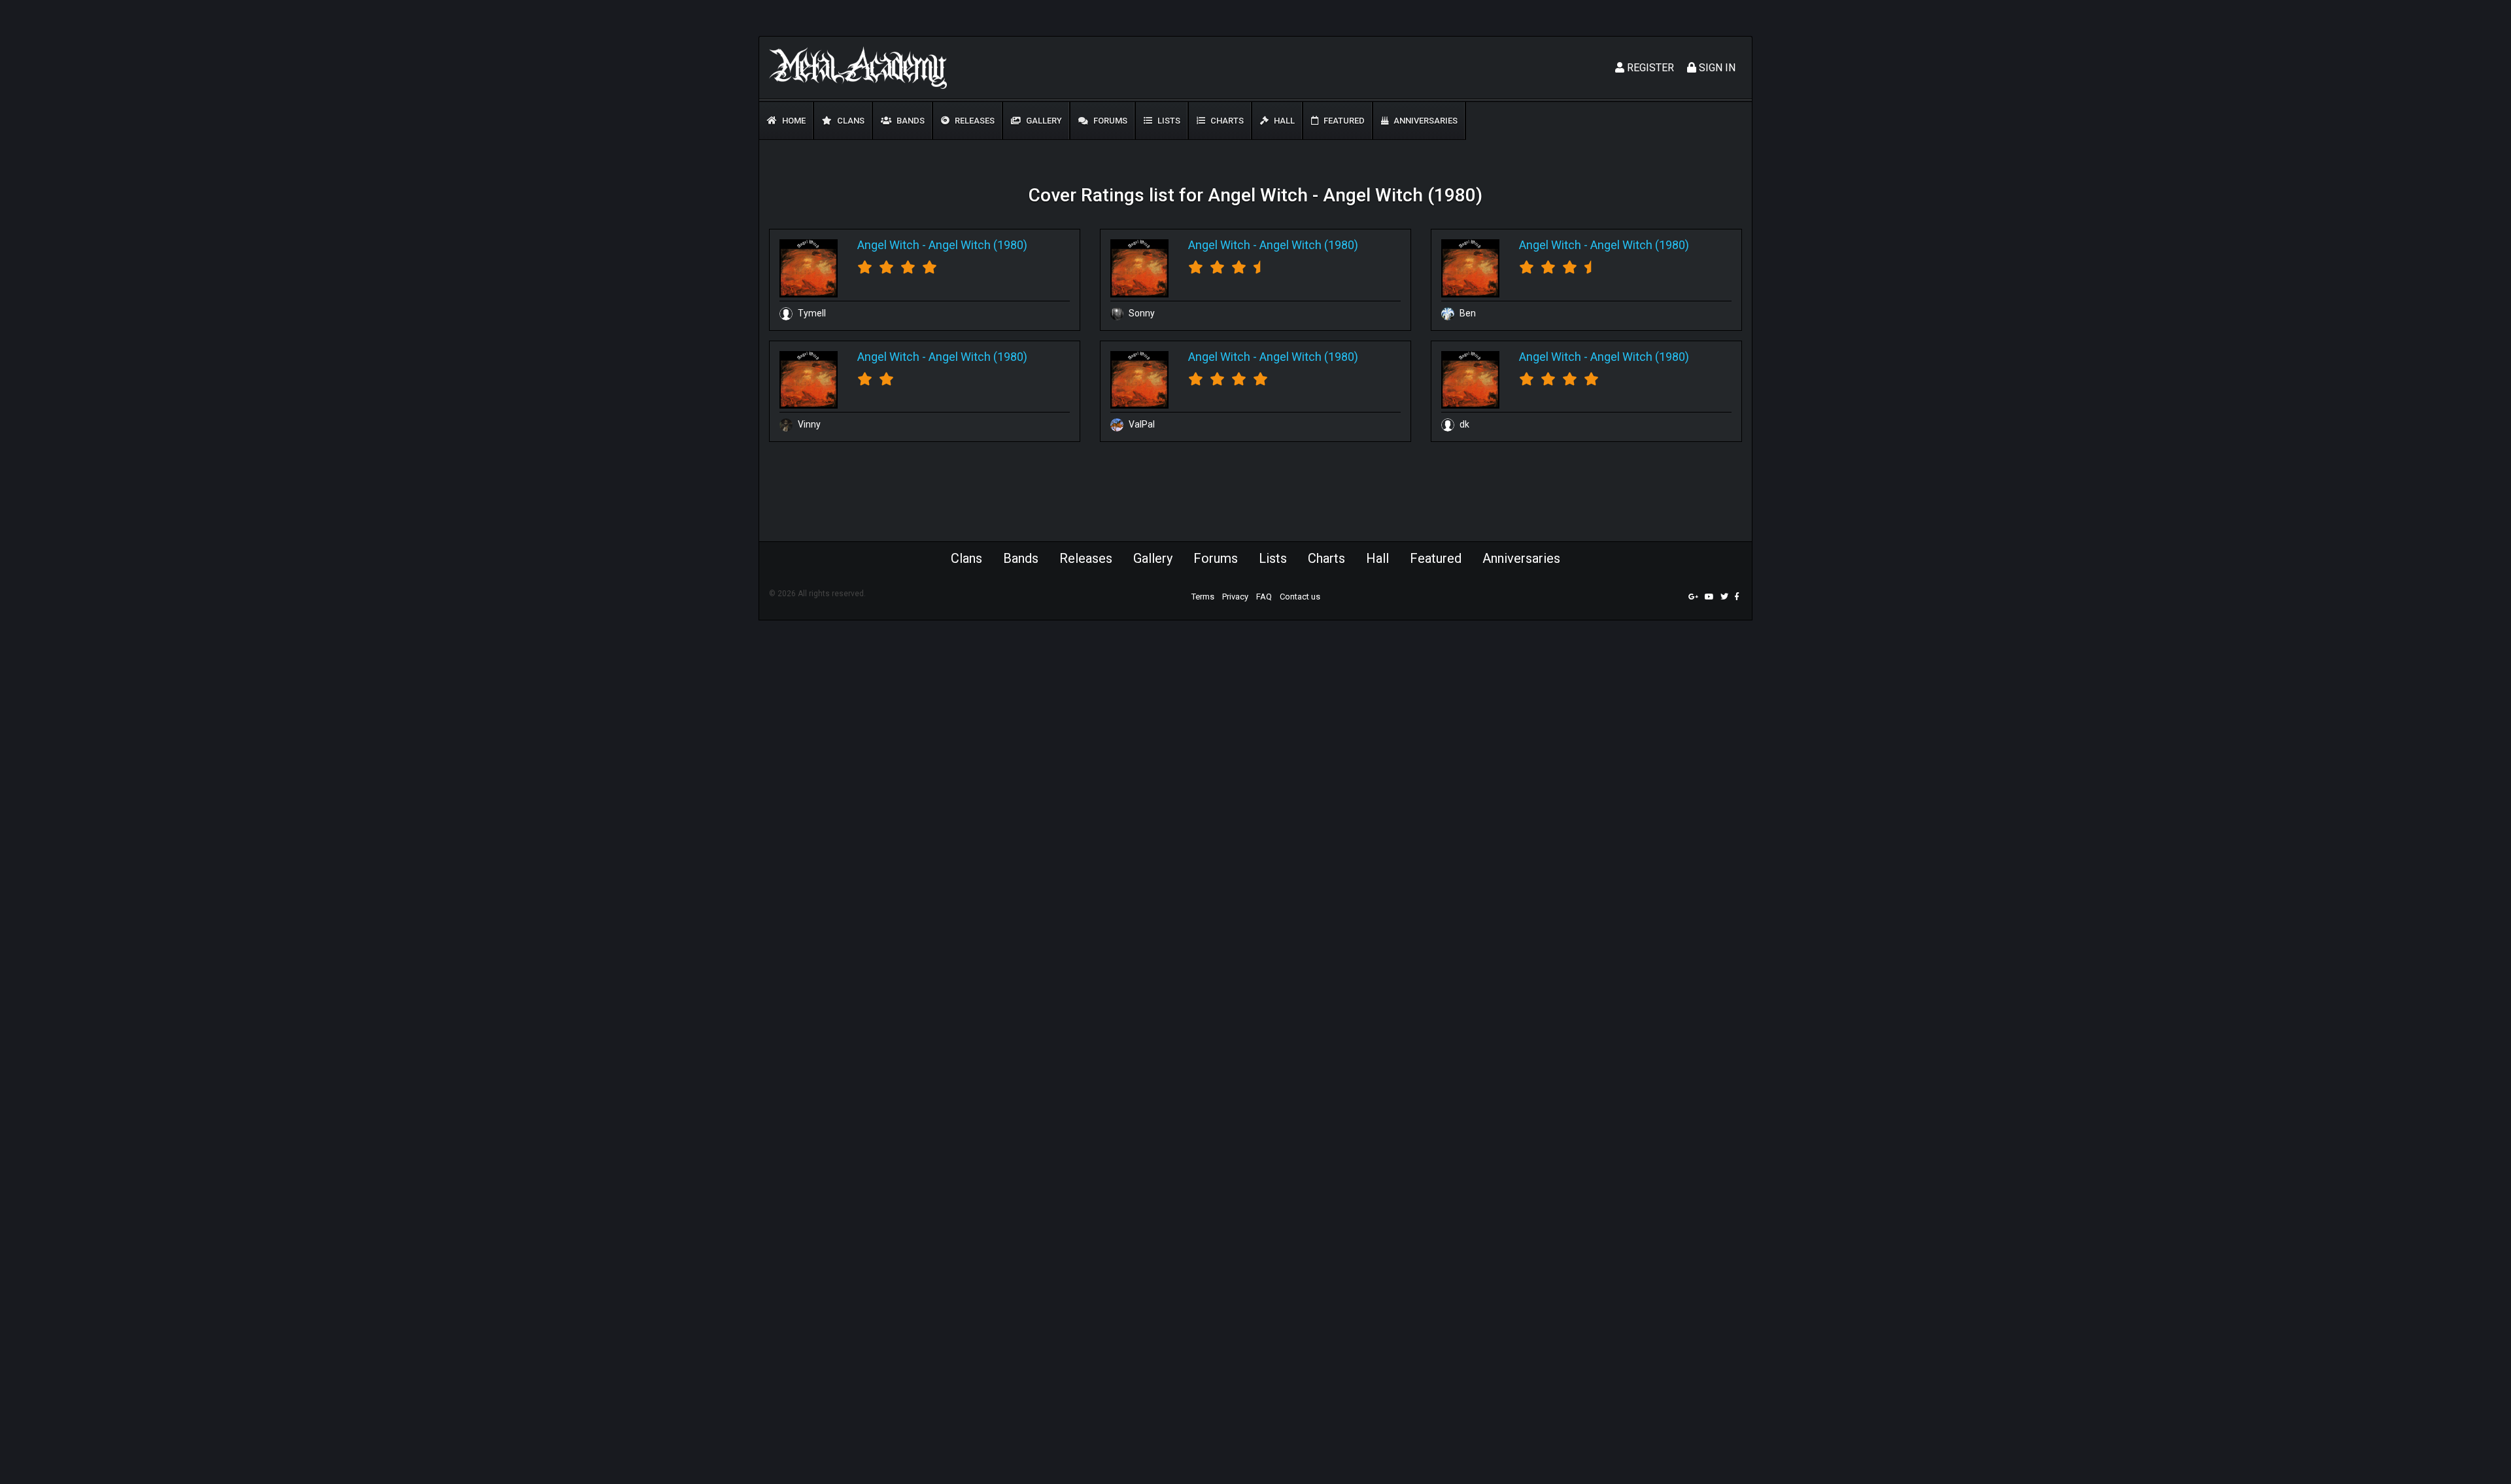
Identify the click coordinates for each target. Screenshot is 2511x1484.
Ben (1467, 313)
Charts (1226, 121)
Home (793, 121)
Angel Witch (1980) (978, 245)
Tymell (811, 313)
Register (1649, 68)
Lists (1168, 121)
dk (1463, 424)
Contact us (1300, 597)
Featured (1343, 121)
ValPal (1141, 424)
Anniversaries (1425, 121)
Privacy (1235, 597)
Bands (910, 121)
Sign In (1716, 68)
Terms (1203, 597)
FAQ (1264, 597)
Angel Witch (888, 245)
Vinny (808, 424)
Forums (1109, 121)
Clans (850, 121)
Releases (974, 121)
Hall (1283, 121)
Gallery (1043, 121)
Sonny (1141, 313)
